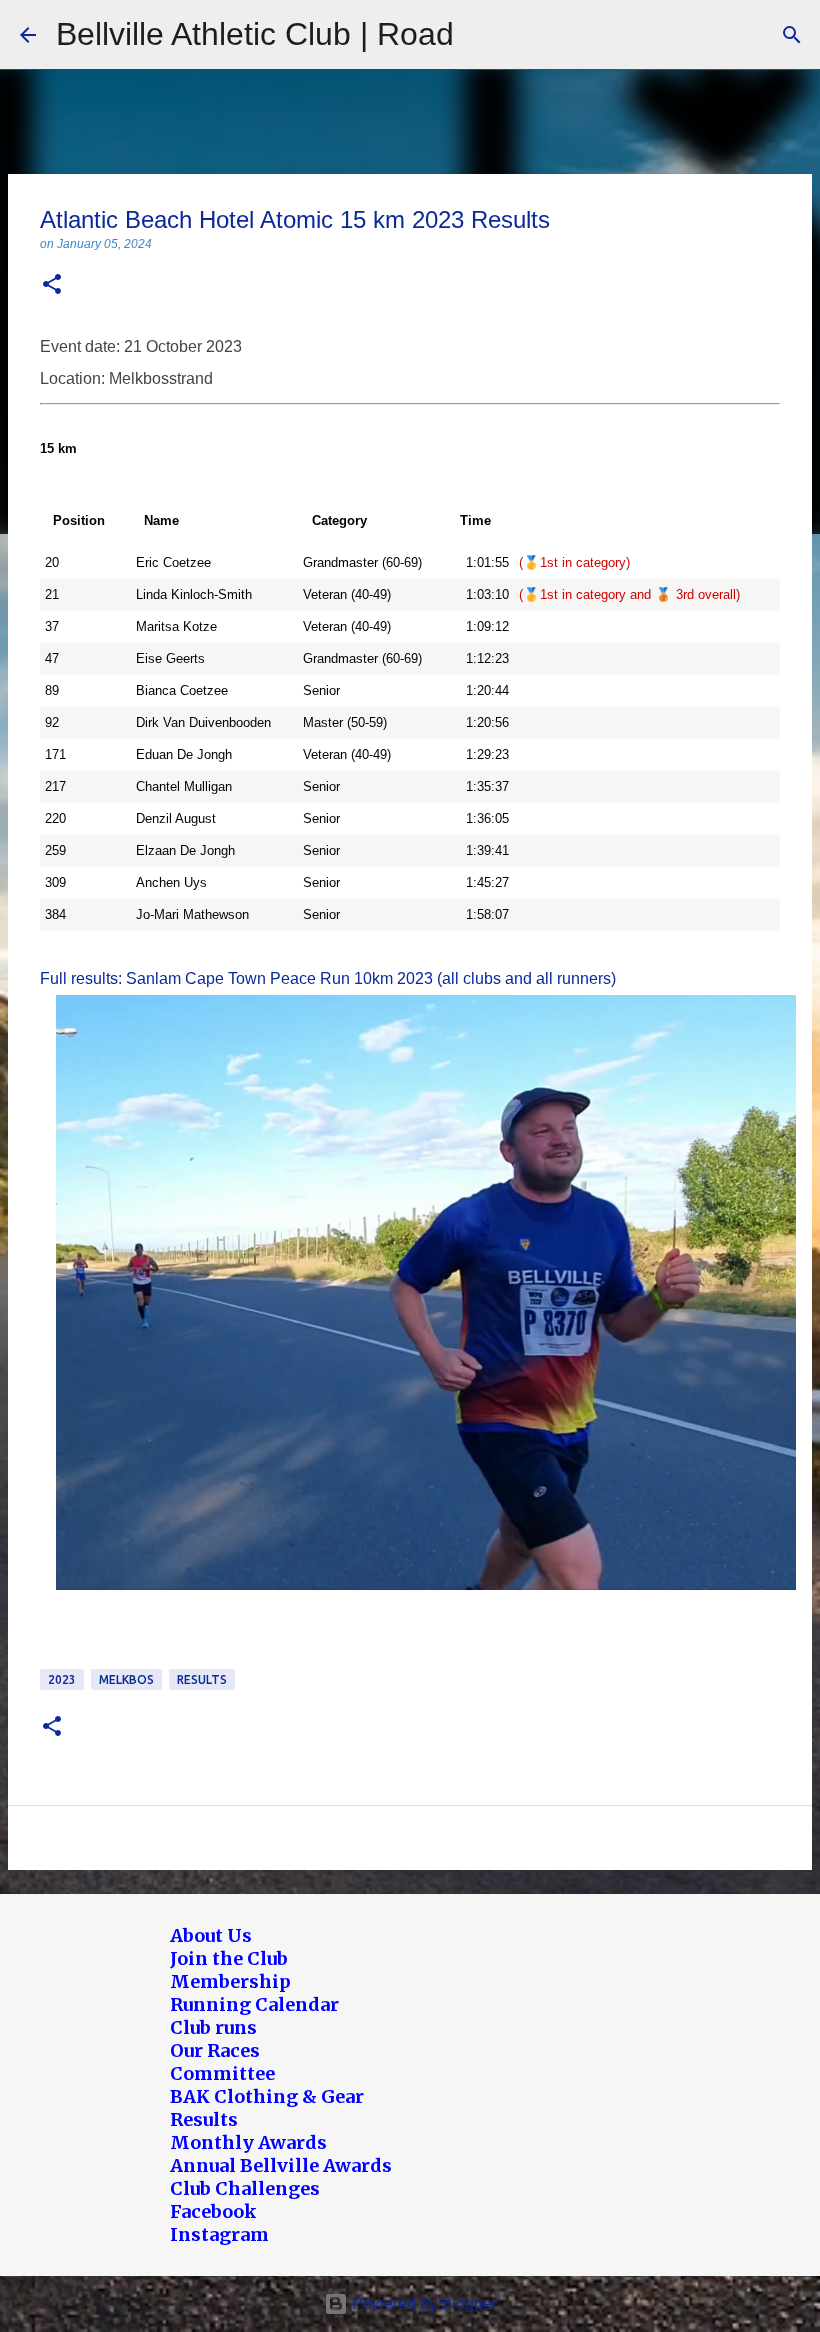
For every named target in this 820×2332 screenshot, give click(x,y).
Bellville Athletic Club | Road (255, 34)
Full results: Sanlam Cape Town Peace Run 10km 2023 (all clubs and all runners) (328, 978)
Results (202, 1679)
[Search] (792, 35)
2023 (62, 1679)
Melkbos (126, 1679)
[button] (52, 285)
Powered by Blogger (422, 2303)
